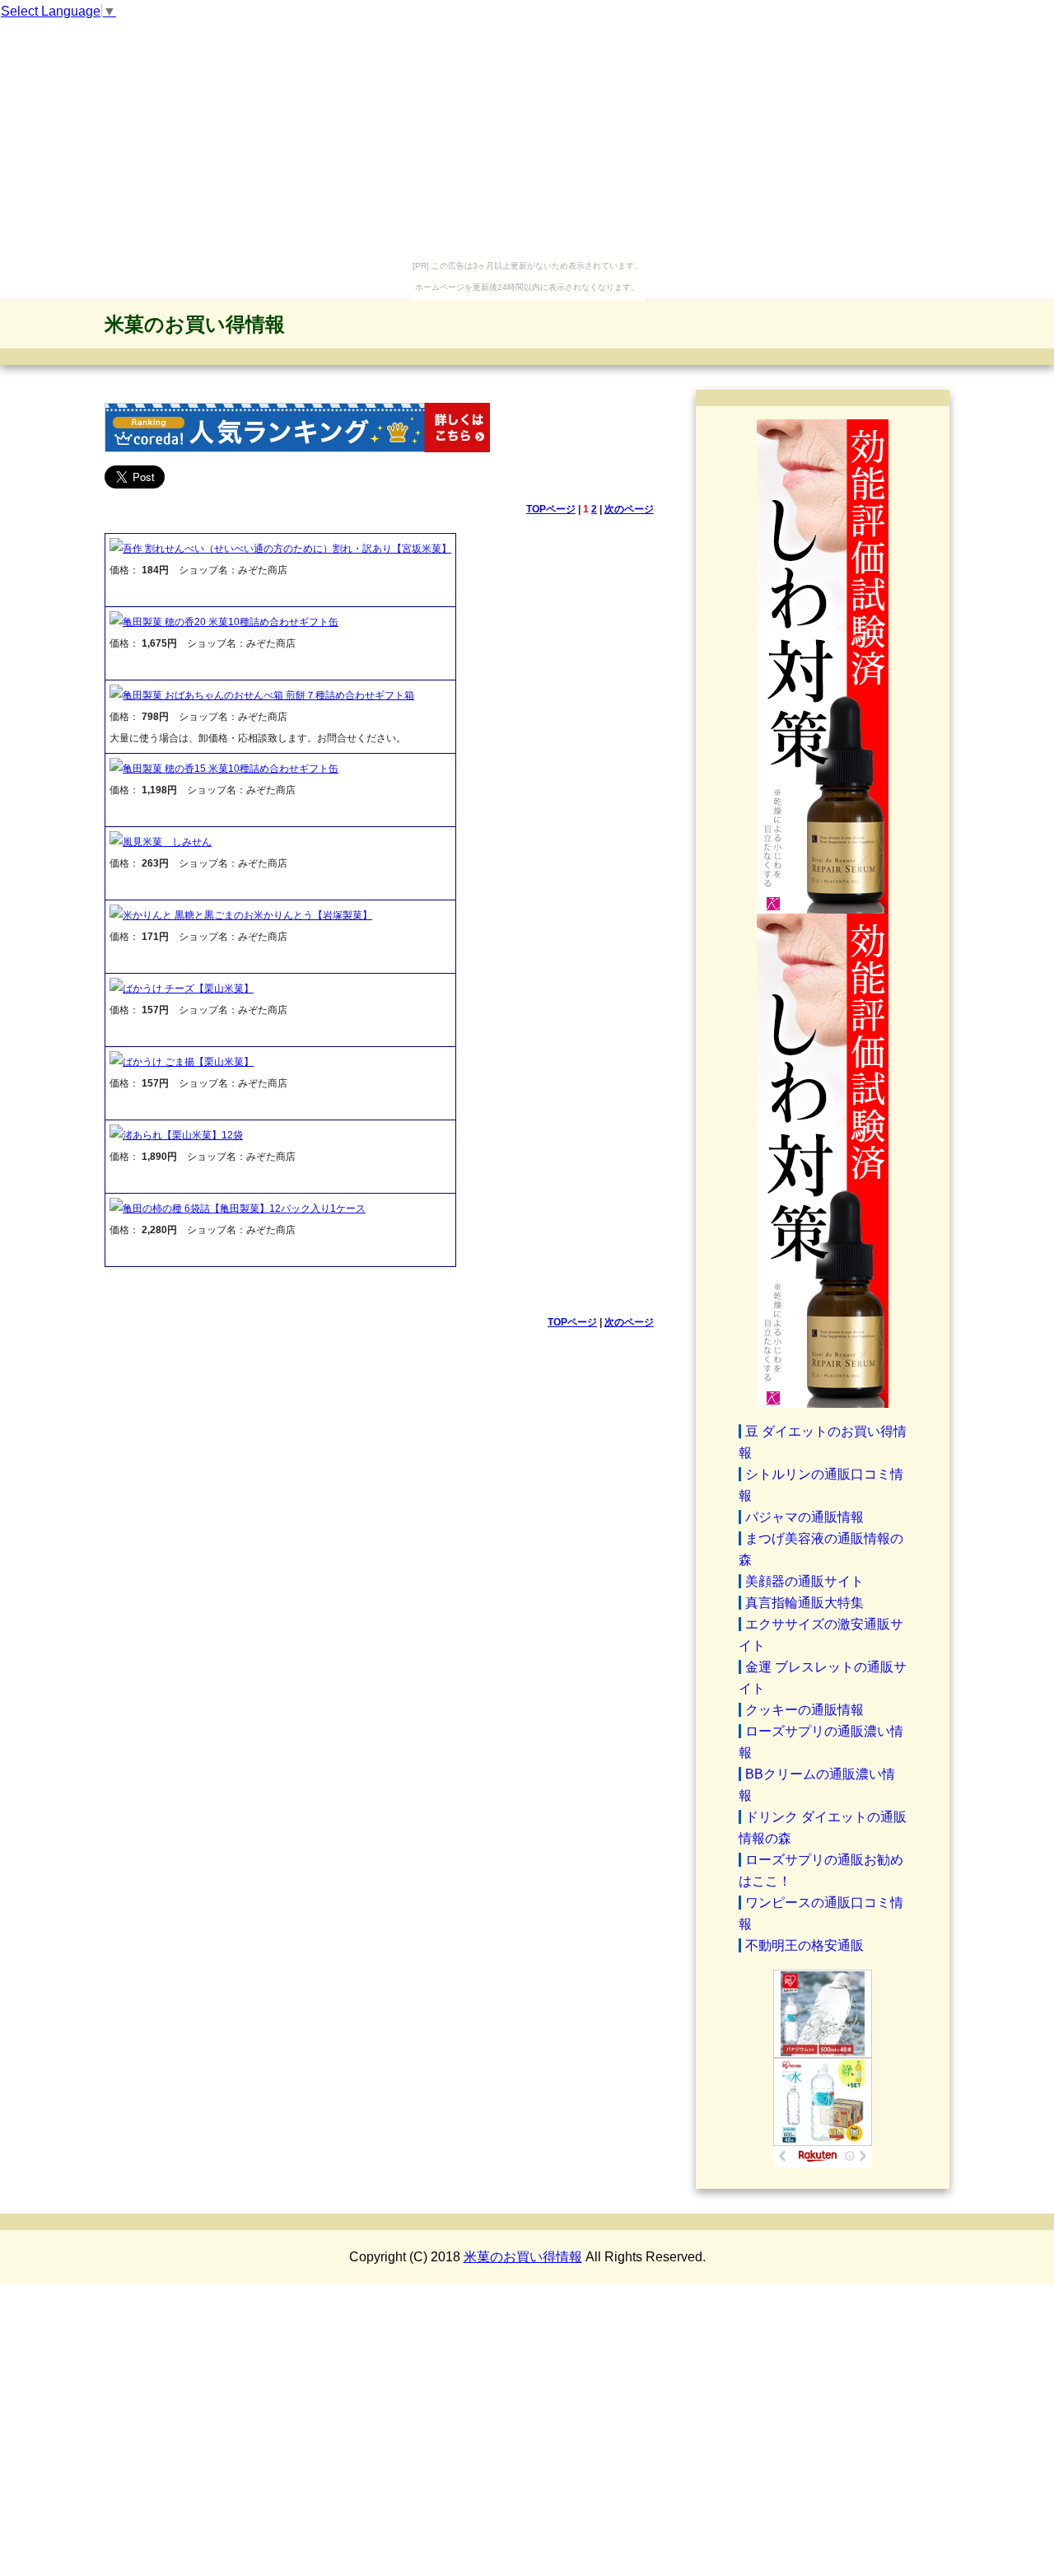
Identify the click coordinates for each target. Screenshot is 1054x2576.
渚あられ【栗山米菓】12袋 (183, 1135)
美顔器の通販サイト (804, 1581)
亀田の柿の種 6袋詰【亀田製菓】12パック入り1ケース (244, 1209)
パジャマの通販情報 (804, 1517)
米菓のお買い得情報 (195, 324)
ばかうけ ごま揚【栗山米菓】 (188, 1062)
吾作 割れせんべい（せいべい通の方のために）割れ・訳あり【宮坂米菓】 (287, 549)
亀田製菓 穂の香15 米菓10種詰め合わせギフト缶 (231, 769)
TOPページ (551, 509)
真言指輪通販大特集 (804, 1603)
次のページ (629, 509)
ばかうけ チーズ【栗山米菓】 (188, 989)
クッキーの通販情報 (804, 1710)
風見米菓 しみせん (167, 842)
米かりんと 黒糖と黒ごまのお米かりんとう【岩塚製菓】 (247, 915)
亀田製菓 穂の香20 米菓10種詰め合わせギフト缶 (231, 622)
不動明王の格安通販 (804, 1945)
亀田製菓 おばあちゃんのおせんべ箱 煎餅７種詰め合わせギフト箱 (268, 695)
